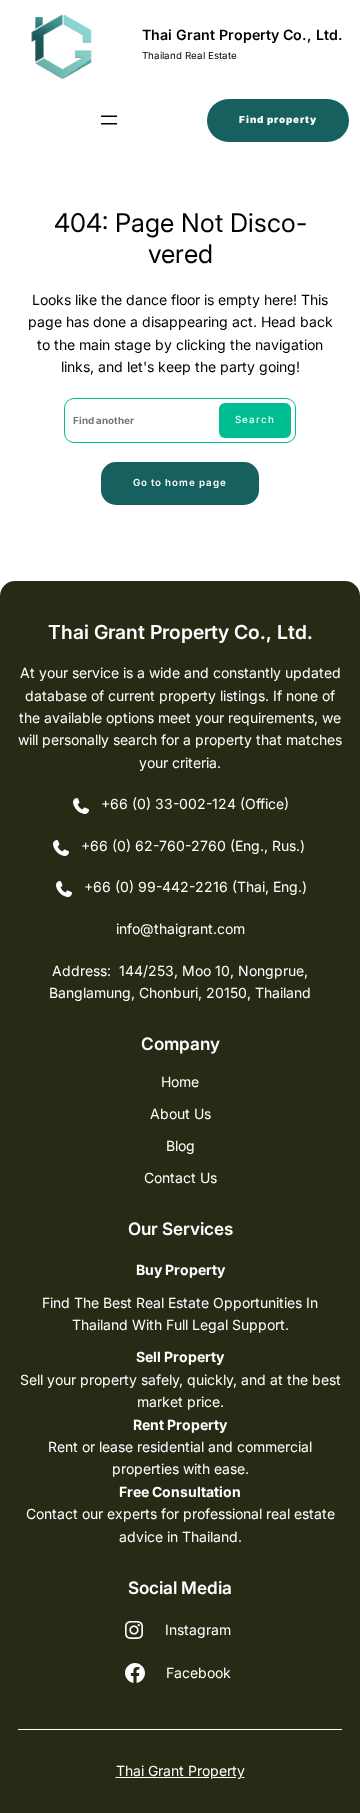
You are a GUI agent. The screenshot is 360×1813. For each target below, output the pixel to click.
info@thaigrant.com (180, 928)
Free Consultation (180, 1491)
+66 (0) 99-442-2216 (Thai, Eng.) (195, 886)
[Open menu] (109, 120)
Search (255, 419)
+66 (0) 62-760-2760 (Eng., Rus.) (195, 845)
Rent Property (180, 1424)
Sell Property (180, 1356)
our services (180, 1228)
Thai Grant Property (180, 1770)
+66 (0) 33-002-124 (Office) (195, 803)
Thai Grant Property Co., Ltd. (242, 34)
